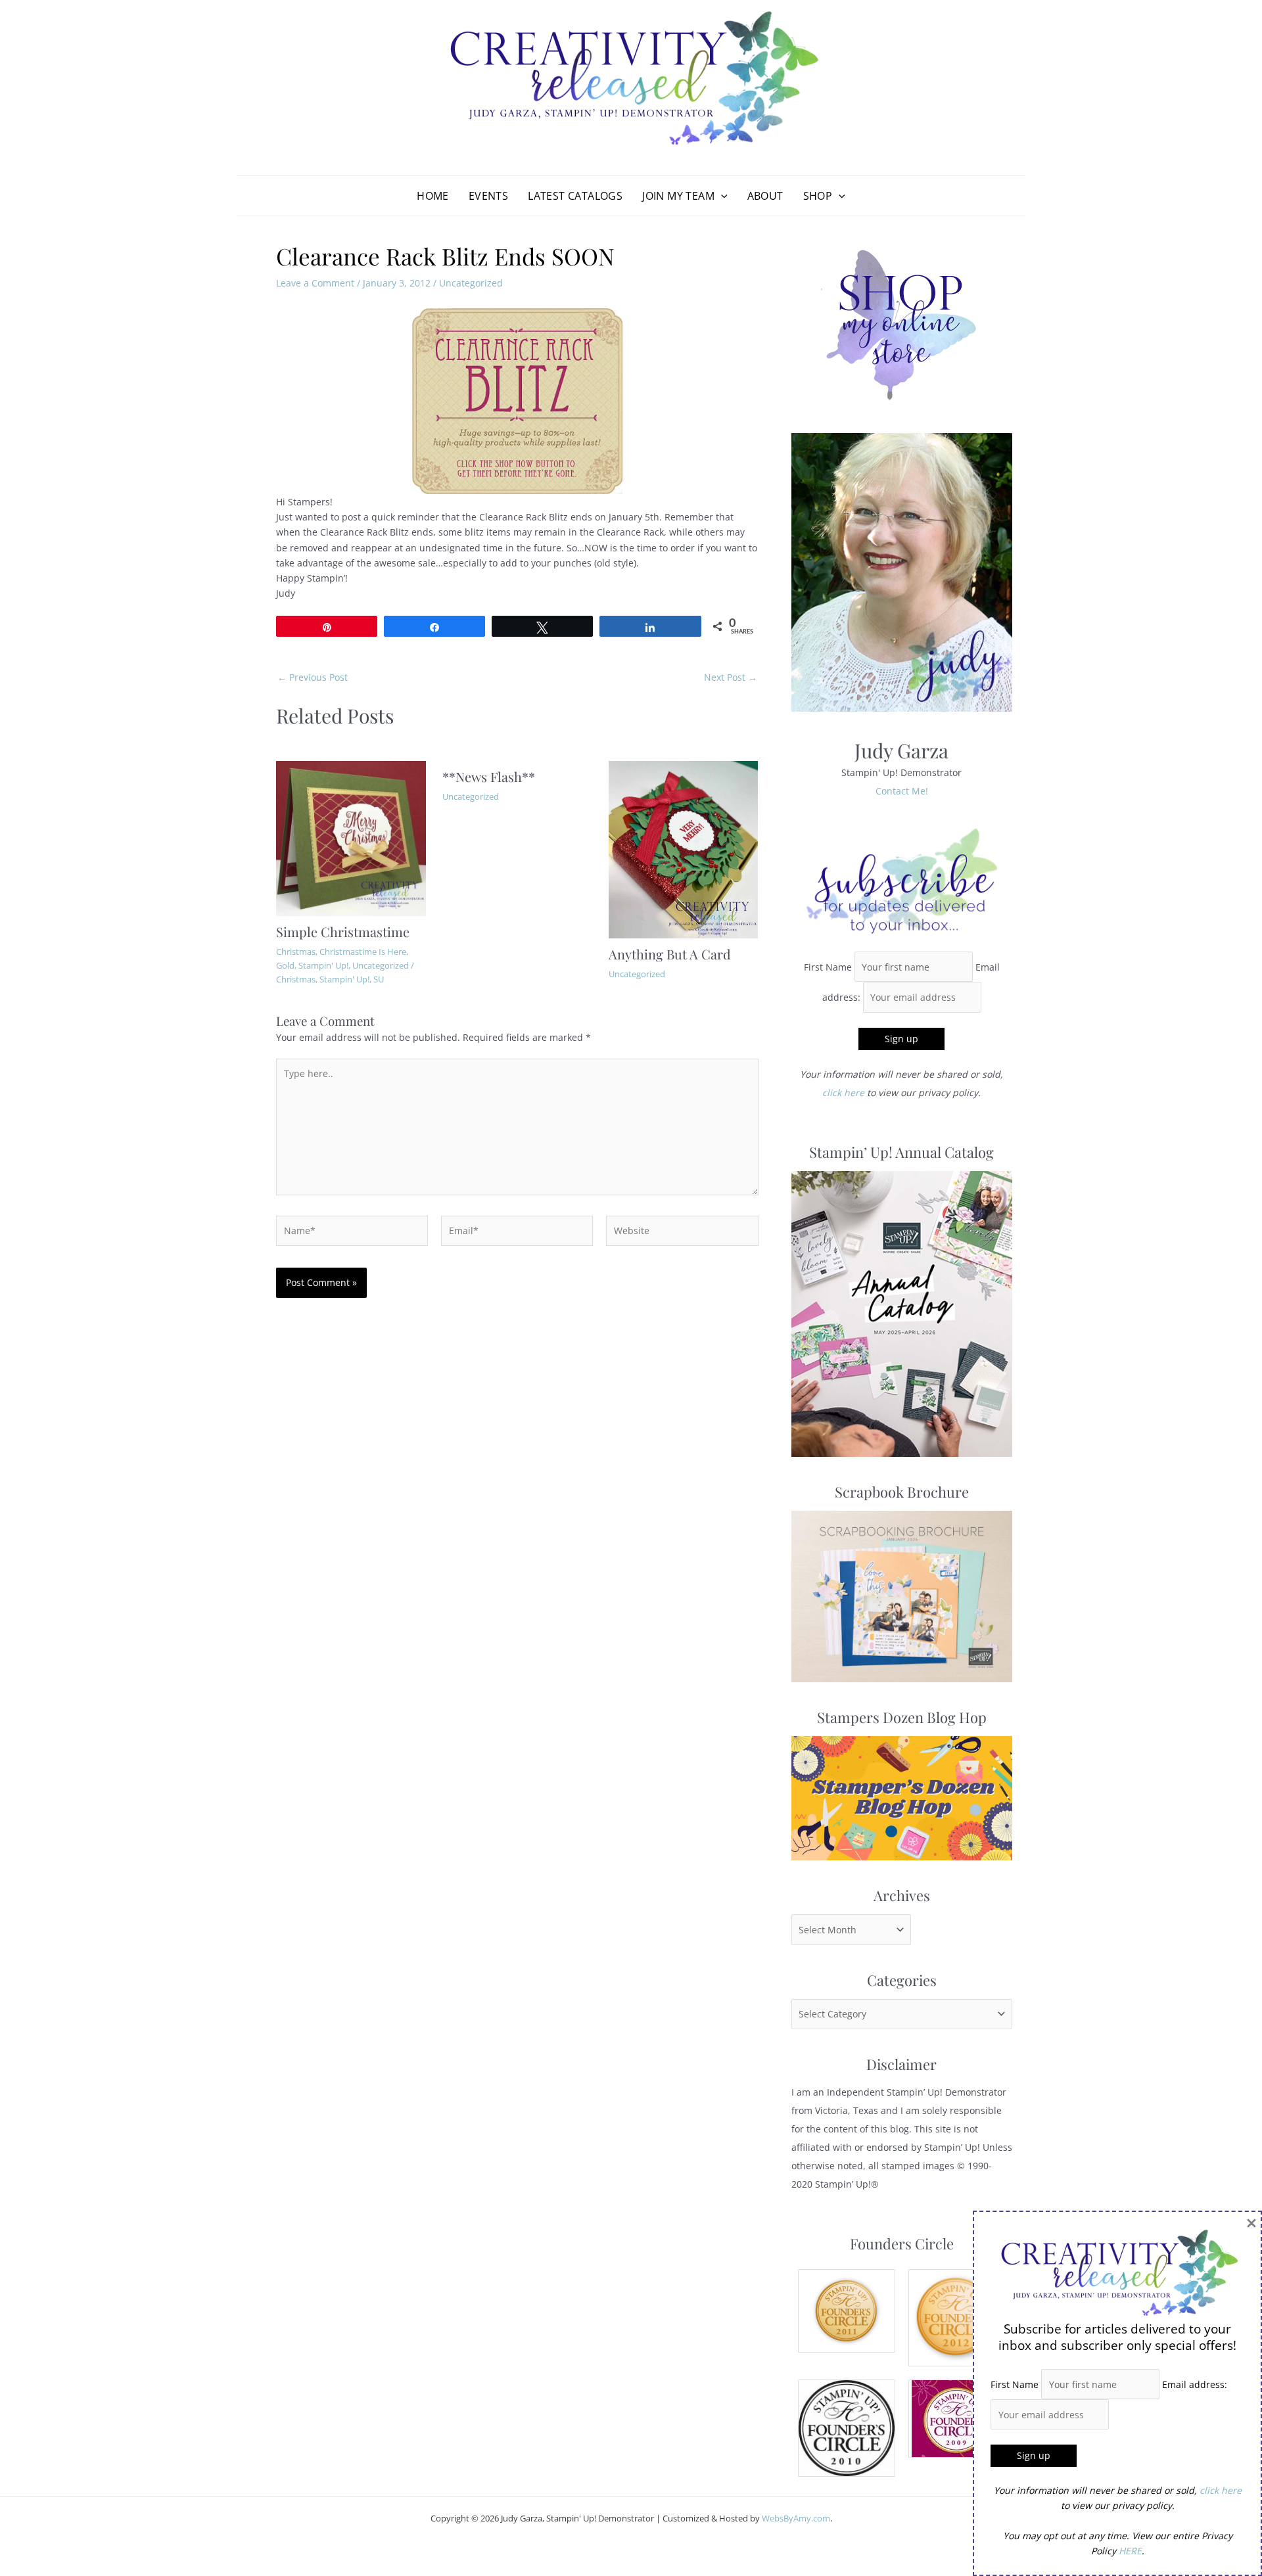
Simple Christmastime (343, 931)
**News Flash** (489, 776)
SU (379, 979)
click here (843, 1092)
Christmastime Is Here (363, 952)
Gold (285, 965)
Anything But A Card (670, 954)
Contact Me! (902, 791)
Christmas (296, 952)
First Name (828, 967)
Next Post (731, 678)
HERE (1130, 2551)
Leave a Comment (315, 283)
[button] (721, 196)
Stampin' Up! (323, 965)
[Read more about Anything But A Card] (684, 849)
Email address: (1195, 2384)
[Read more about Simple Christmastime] (351, 838)
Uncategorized (471, 283)
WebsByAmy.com (796, 2518)
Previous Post (313, 678)
